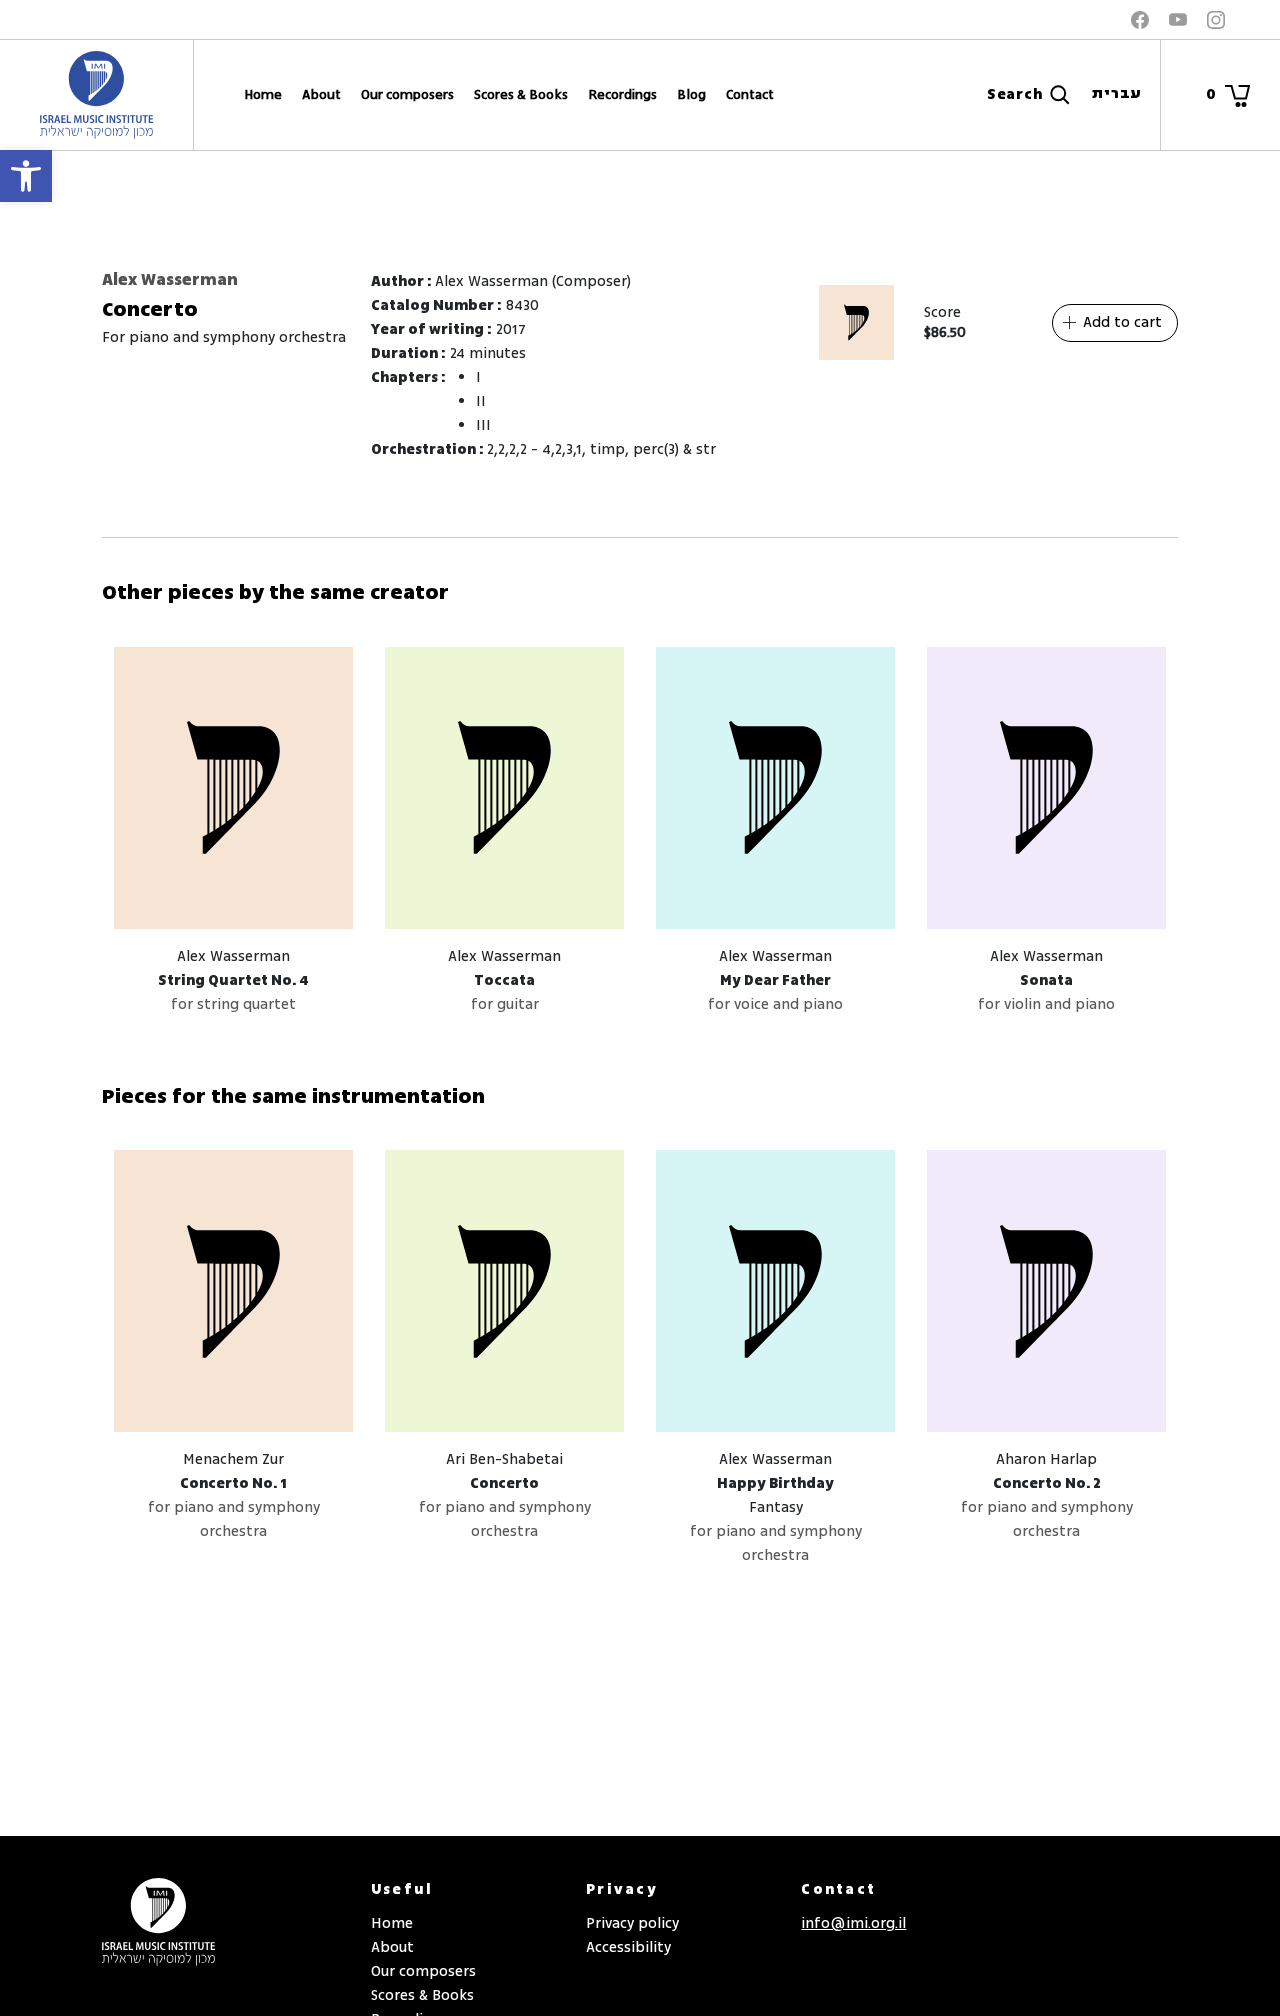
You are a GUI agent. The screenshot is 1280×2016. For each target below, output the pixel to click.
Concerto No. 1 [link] (233, 1483)
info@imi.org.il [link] (853, 1923)
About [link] (321, 94)
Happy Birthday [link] (775, 1483)
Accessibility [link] (628, 1947)
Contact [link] (750, 94)
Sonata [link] (1046, 980)
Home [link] (263, 94)
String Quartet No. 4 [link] (233, 980)
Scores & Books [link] (521, 94)
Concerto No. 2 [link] (1047, 1483)
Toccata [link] (504, 980)
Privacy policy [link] (632, 1923)
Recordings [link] (622, 94)
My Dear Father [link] (775, 980)
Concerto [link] (504, 1483)
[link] (26, 176)
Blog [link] (691, 94)
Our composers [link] (407, 94)
